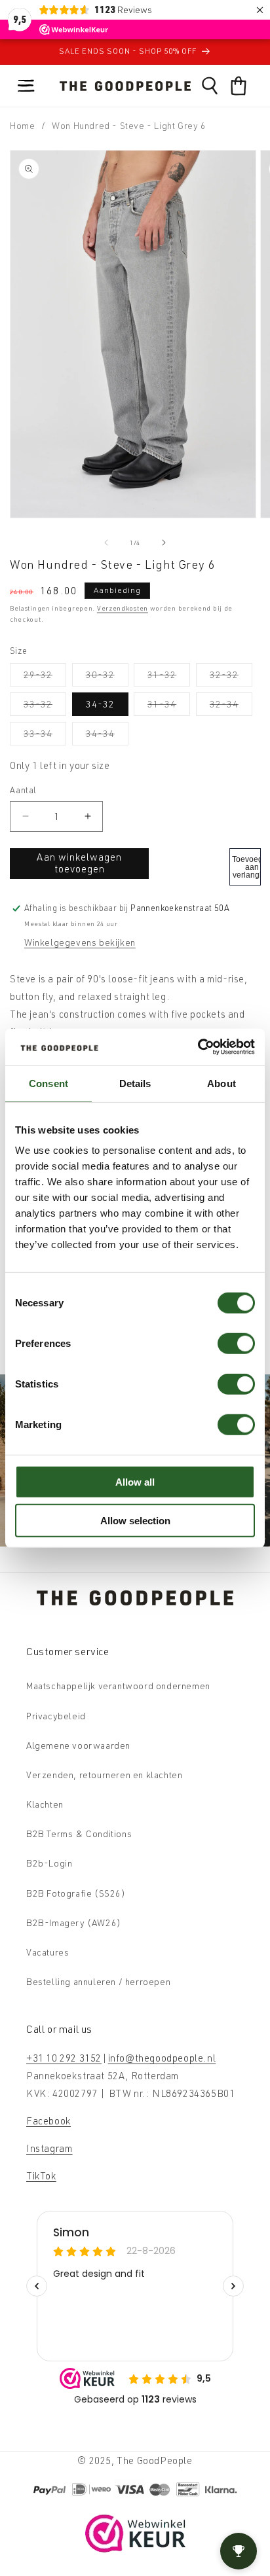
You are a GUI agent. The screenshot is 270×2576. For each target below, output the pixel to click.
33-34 (45, 736)
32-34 (231, 707)
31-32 (169, 677)
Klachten (45, 1804)
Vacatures (48, 1952)
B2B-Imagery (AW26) (74, 1923)
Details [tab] (135, 1083)
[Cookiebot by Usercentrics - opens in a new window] (198, 1047)
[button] (26, 86)
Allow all (135, 1482)
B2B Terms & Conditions (79, 1834)
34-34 (107, 736)
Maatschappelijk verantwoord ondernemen (118, 1686)
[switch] (236, 1344)
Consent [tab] (48, 1083)
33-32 (45, 707)
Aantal (23, 790)
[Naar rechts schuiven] (164, 543)
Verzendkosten (123, 608)
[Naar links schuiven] (106, 543)
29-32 (45, 677)
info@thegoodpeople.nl (162, 2058)
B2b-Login (49, 1863)
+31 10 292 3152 (64, 2058)
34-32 (100, 704)
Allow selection (135, 1520)
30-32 (107, 677)
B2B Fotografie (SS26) (76, 1893)
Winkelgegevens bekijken (80, 942)
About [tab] (222, 1083)
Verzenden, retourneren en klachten (104, 1775)
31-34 (169, 707)
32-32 (231, 677)
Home (22, 125)
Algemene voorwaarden (78, 1745)
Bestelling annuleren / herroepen (98, 1981)
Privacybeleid (56, 1716)
